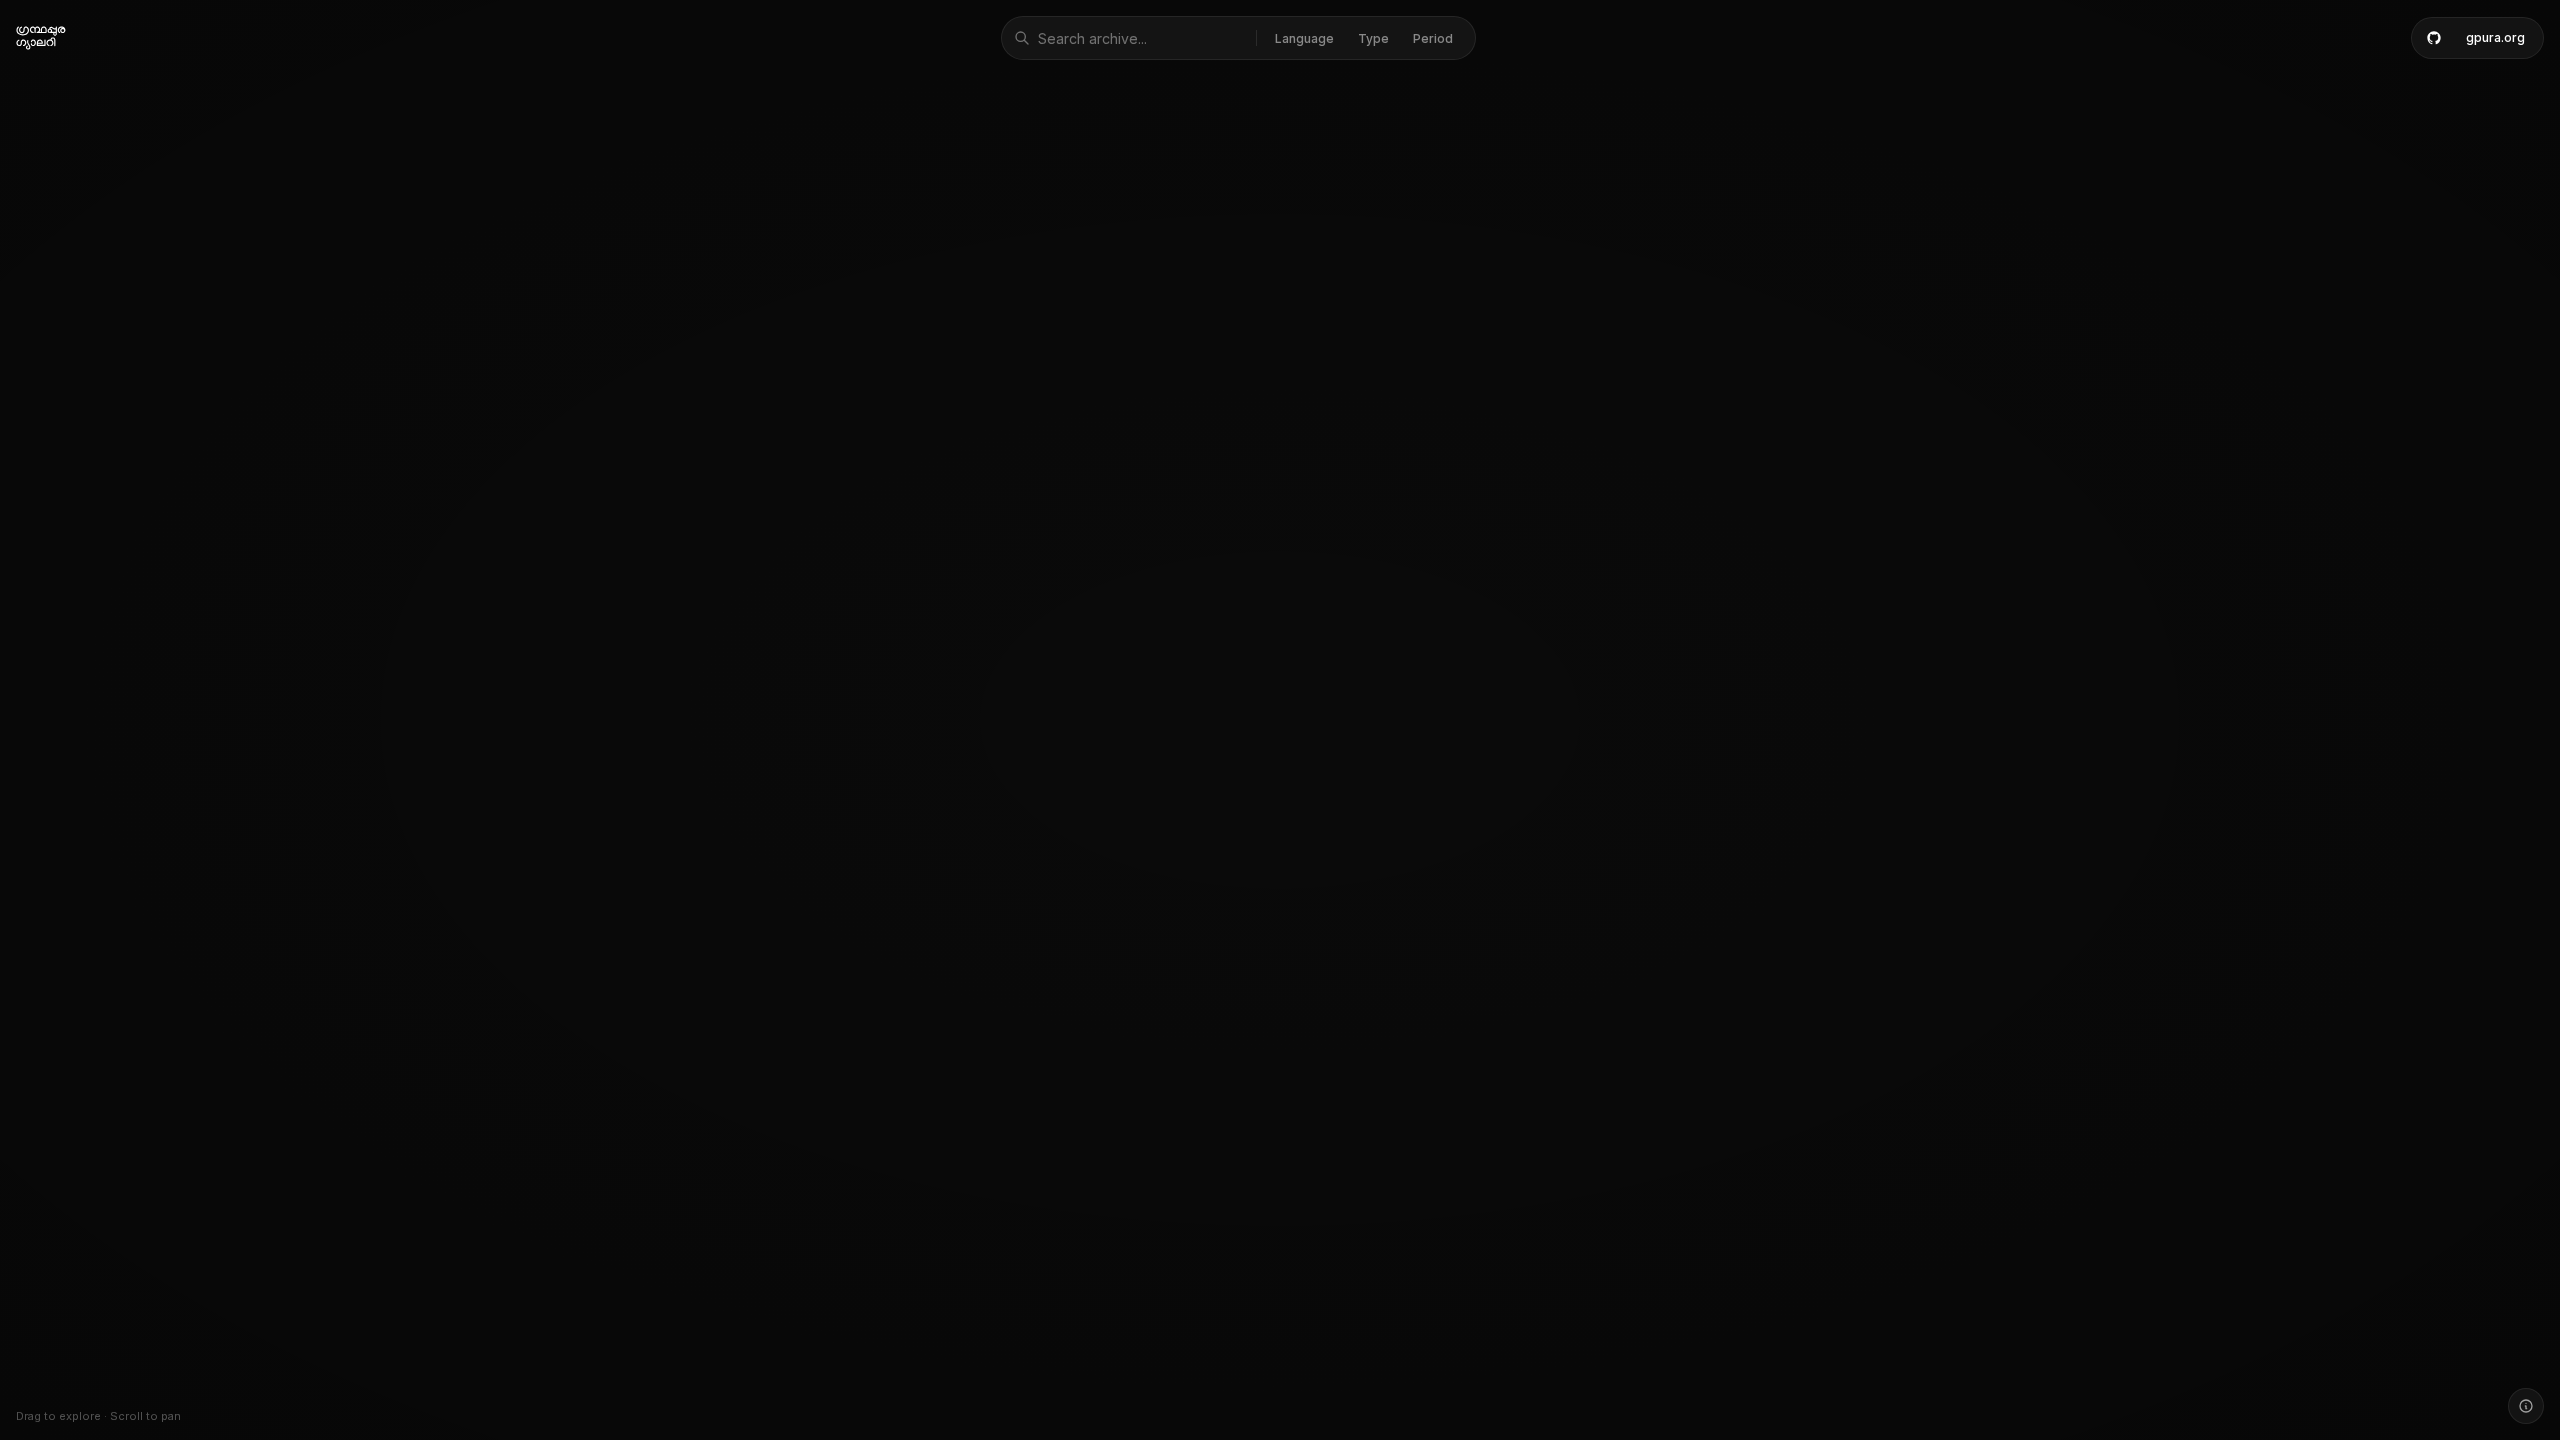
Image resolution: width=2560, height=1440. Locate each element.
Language (1304, 38)
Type (1373, 38)
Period (1433, 38)
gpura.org (2495, 37)
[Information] (2526, 1406)
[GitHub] (2434, 38)
